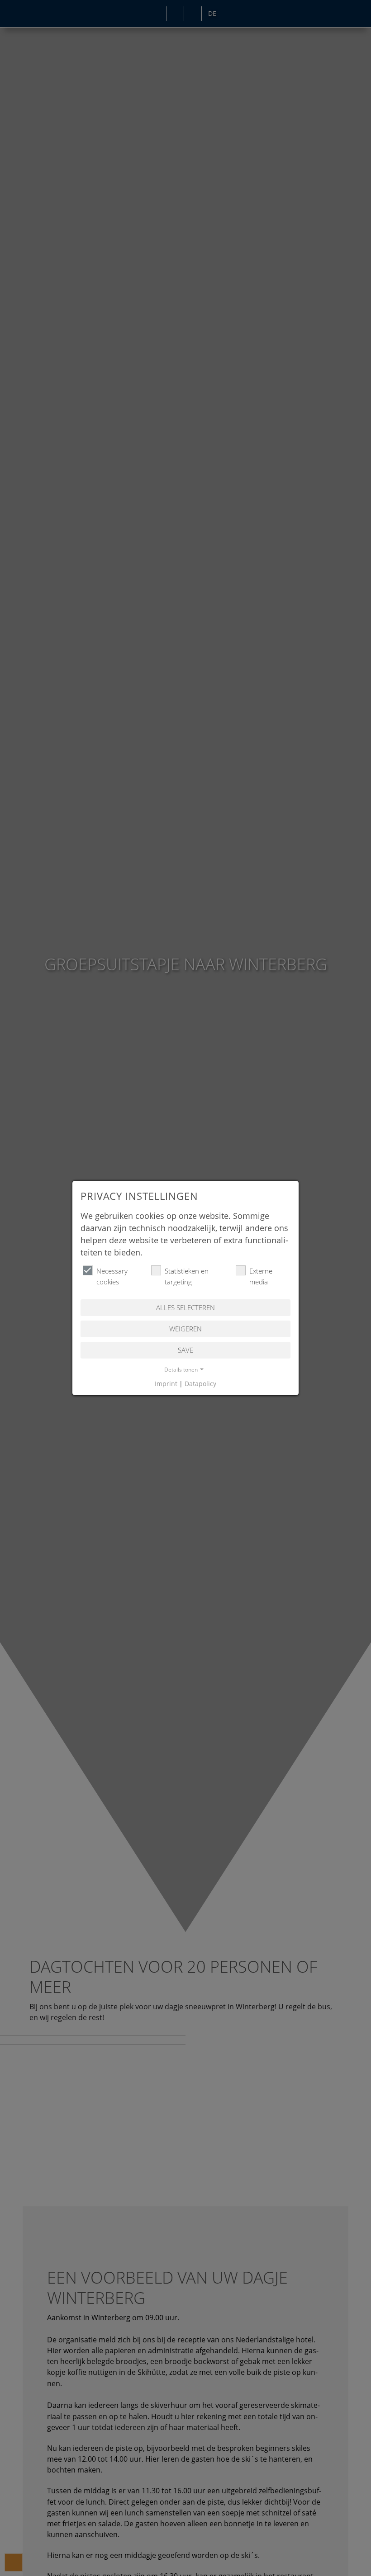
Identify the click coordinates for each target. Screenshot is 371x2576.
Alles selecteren (185, 1307)
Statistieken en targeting (187, 1276)
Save (185, 1350)
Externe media (261, 1276)
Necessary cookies (112, 1276)
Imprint (166, 1384)
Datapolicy (200, 1384)
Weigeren (185, 1329)
